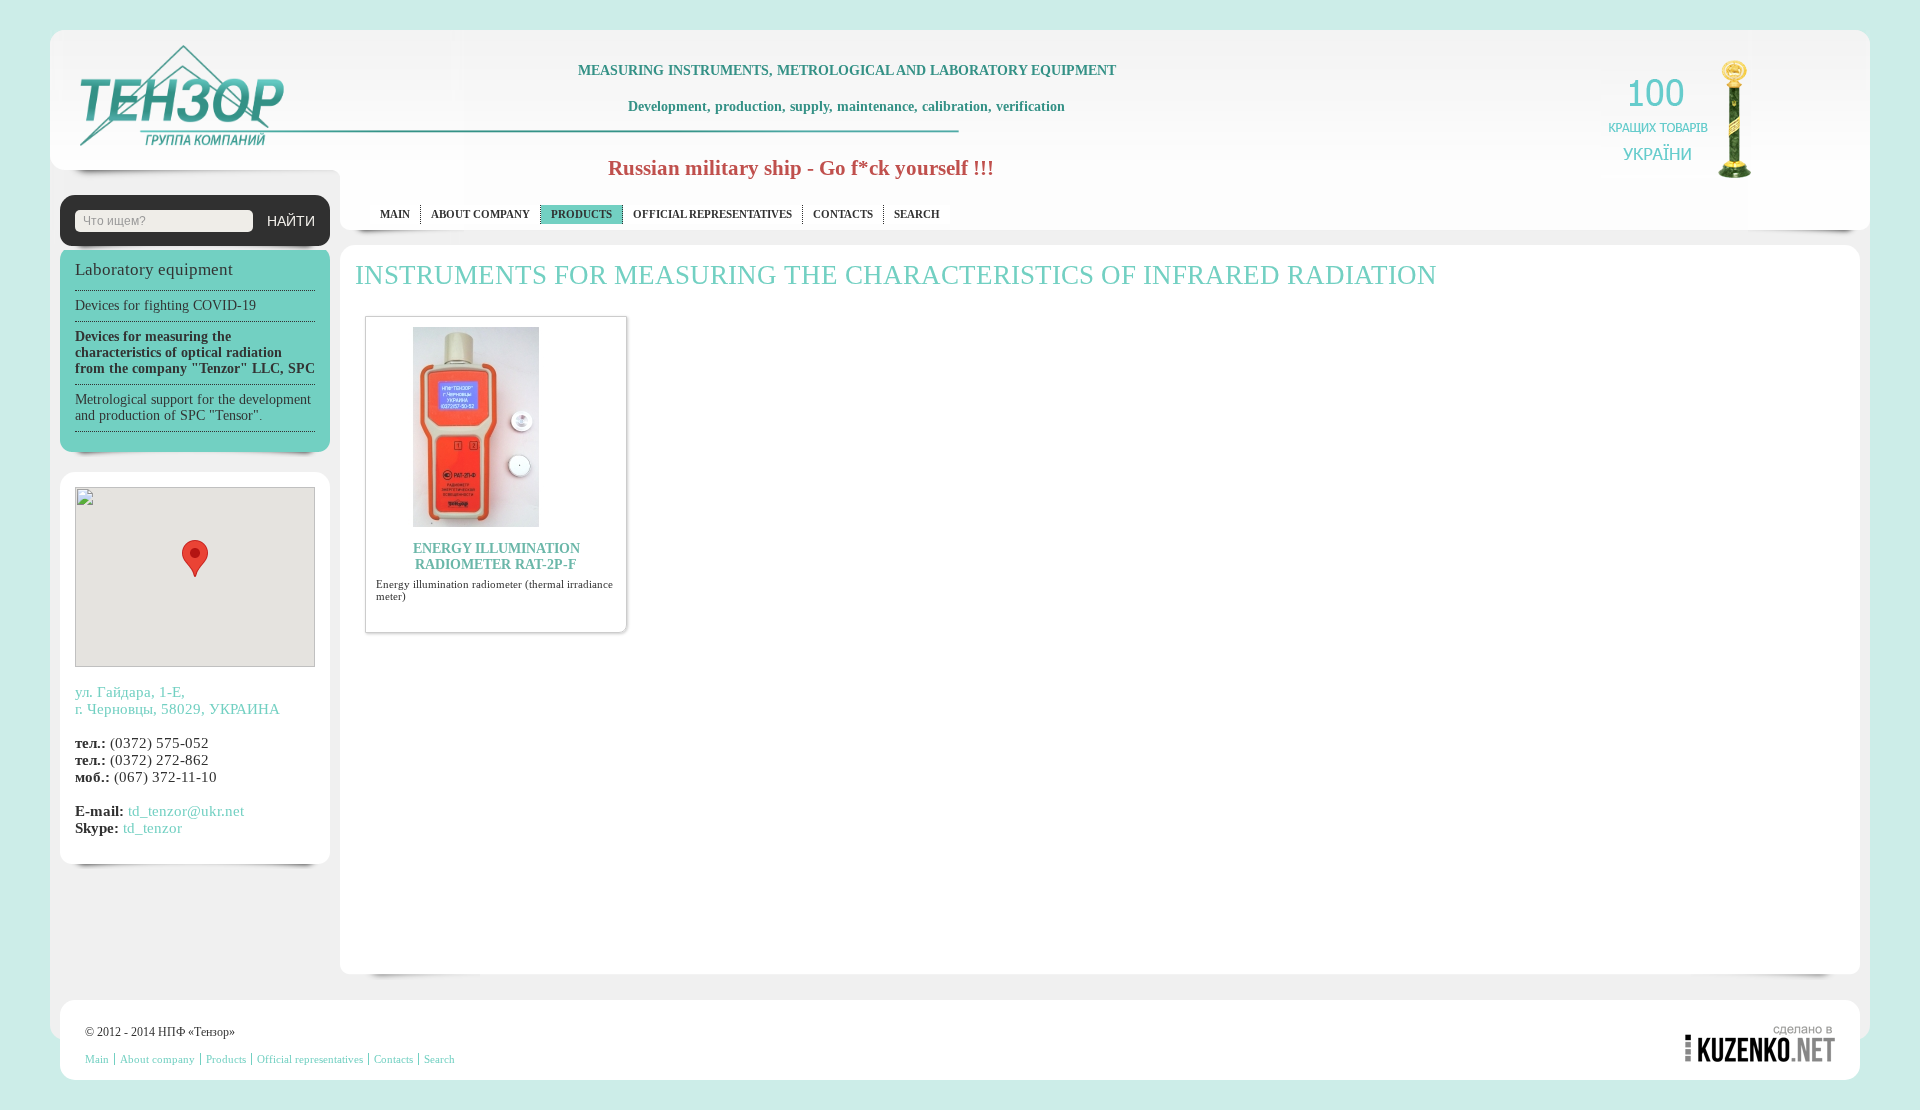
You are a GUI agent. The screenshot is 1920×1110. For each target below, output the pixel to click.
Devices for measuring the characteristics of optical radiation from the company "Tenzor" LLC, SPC (195, 352)
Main (395, 214)
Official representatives (712, 214)
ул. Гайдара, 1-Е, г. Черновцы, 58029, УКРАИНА (177, 700)
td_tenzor (152, 828)
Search (917, 214)
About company (480, 214)
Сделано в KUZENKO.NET (1760, 1043)
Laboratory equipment (154, 269)
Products (581, 214)
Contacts (843, 214)
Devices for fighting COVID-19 (165, 305)
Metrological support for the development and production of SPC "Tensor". (193, 407)
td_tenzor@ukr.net (186, 811)
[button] (195, 558)
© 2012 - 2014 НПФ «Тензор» (160, 1032)
